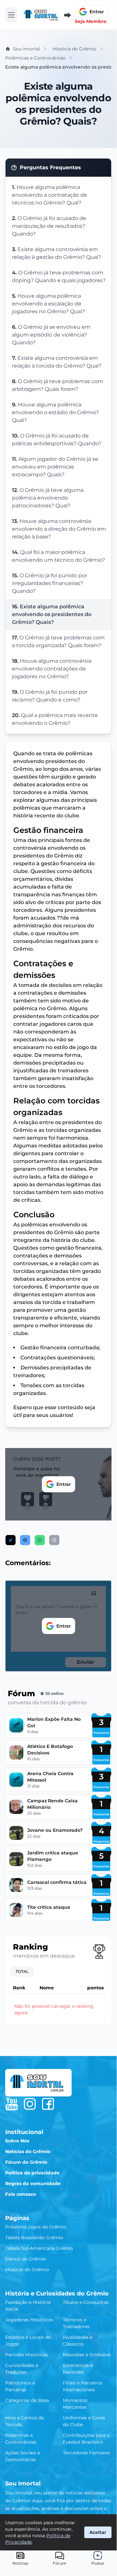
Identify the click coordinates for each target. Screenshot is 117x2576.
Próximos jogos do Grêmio (36, 2227)
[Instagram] (30, 2104)
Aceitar (98, 2532)
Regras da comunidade (33, 2184)
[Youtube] (12, 2104)
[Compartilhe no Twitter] (11, 1540)
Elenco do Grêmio (26, 2259)
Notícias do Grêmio (28, 2151)
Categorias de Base (27, 2400)
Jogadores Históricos (29, 2320)
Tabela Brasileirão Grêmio (34, 2238)
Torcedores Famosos (86, 2453)
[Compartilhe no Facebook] (25, 1540)
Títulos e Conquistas (86, 2302)
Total (22, 1971)
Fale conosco (21, 2194)
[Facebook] (48, 2104)
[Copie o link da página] (54, 1540)
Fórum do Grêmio (26, 2162)
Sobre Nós (17, 2141)
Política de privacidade (32, 2173)
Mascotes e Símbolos (87, 2355)
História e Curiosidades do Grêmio (57, 2294)
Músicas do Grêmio (27, 2270)
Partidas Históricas (27, 2355)
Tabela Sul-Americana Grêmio (39, 2248)
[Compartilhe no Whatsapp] (40, 1540)
